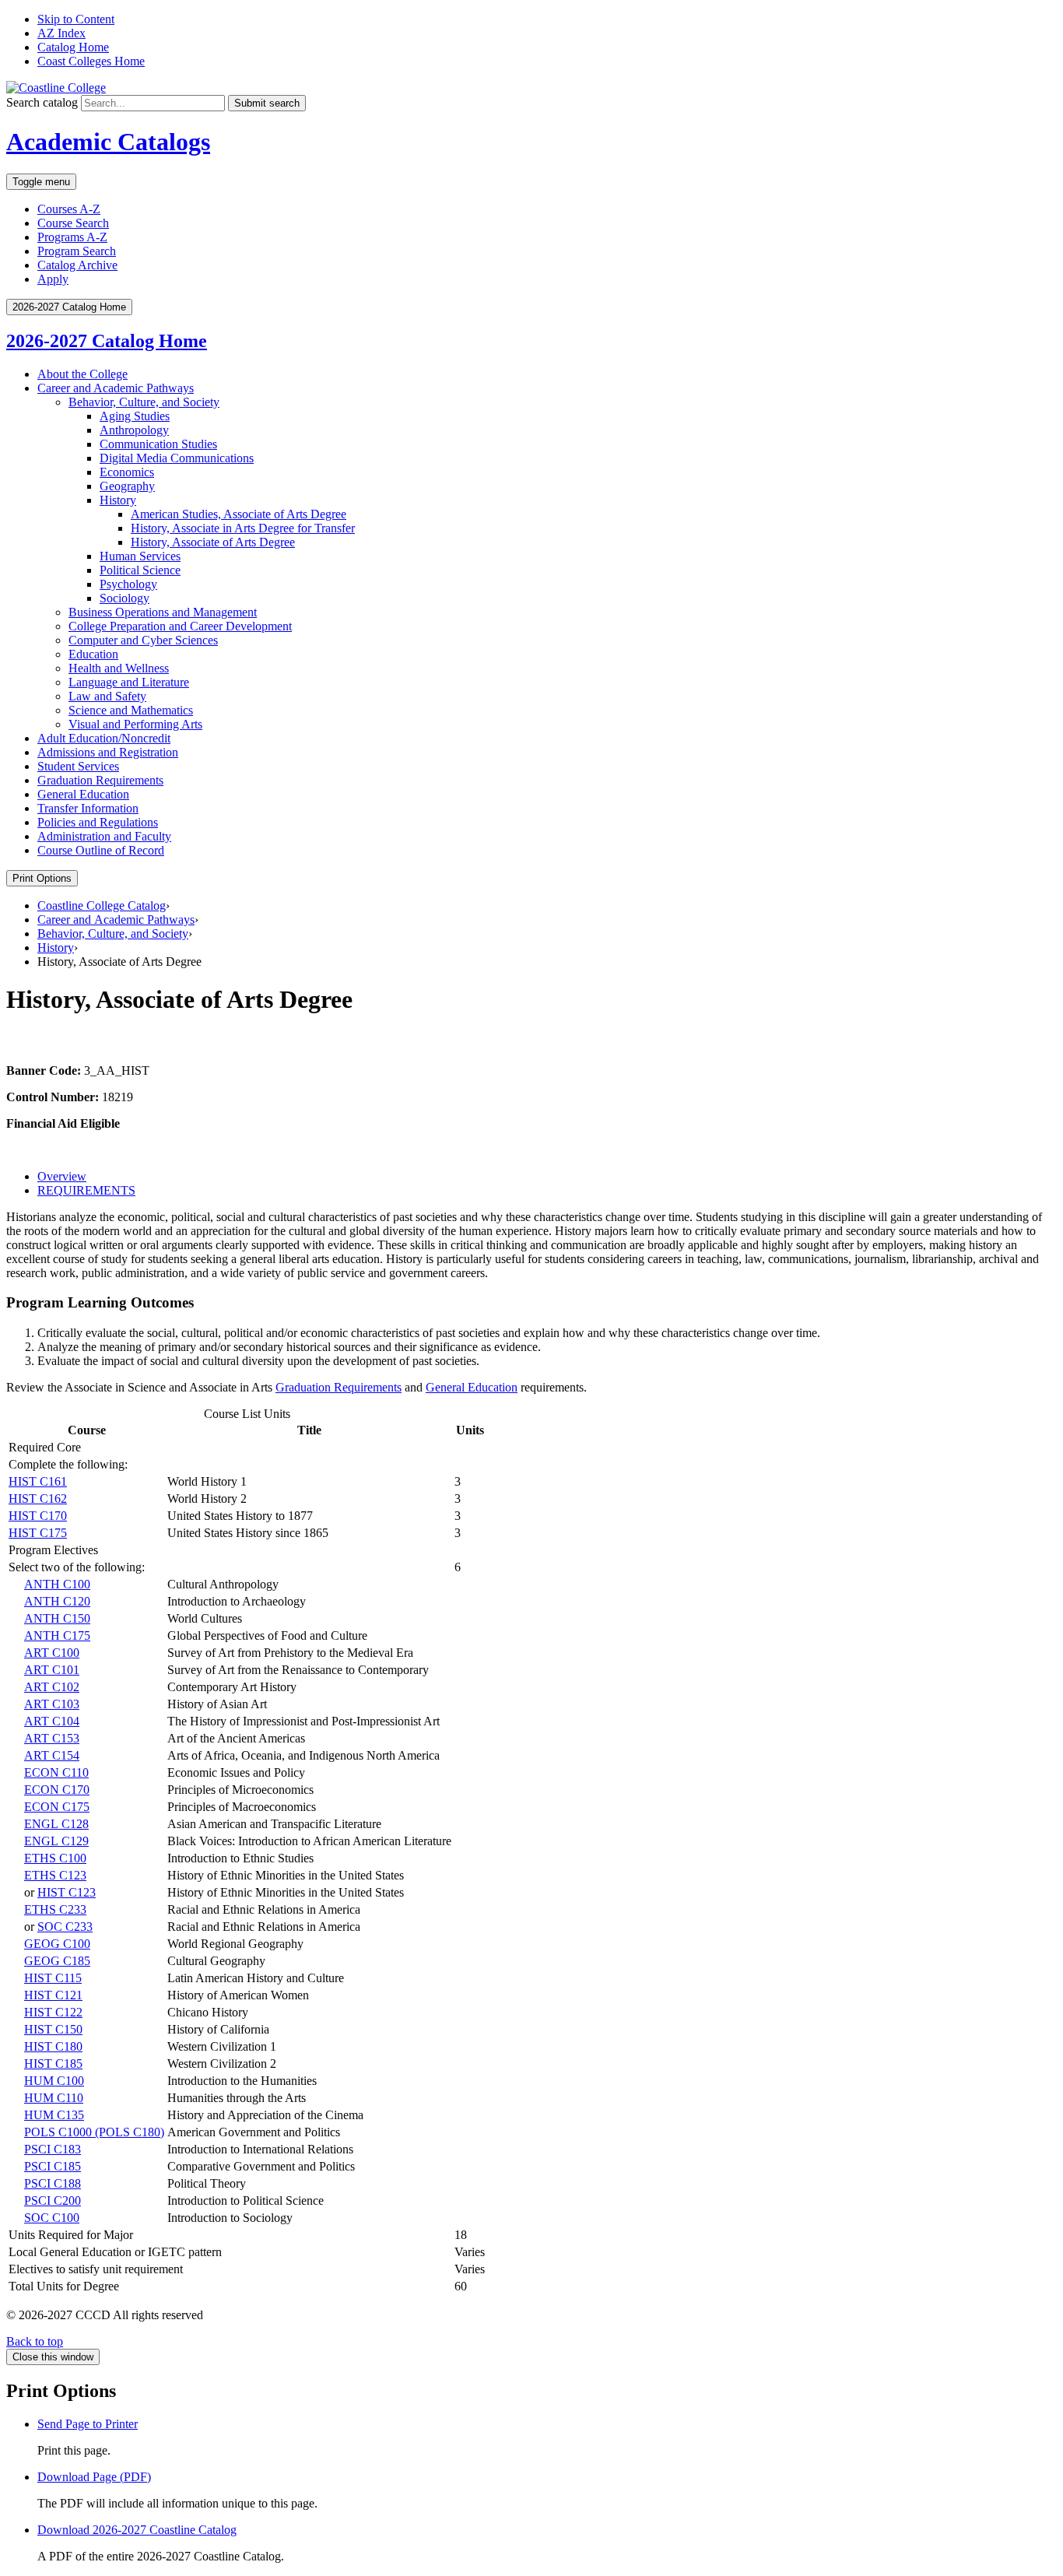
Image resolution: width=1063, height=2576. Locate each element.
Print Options (42, 878)
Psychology (128, 584)
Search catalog (42, 102)
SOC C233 (65, 1927)
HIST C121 (53, 1995)
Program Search (77, 251)
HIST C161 (38, 1481)
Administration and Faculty (104, 836)
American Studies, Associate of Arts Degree (239, 514)
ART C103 (52, 1704)
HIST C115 (53, 1978)
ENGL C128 (56, 1824)
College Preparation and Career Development (180, 626)
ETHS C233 (55, 1909)
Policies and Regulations (98, 822)
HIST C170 (38, 1516)
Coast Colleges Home (91, 61)
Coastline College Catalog (102, 905)
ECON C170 (57, 1790)
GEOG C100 (57, 1944)
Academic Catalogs (108, 142)
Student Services (78, 766)
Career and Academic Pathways (116, 388)
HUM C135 (54, 2115)
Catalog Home (73, 47)
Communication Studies (158, 444)
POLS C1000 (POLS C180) (94, 2132)
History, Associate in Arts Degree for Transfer (243, 528)
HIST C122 (53, 2012)
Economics (127, 472)
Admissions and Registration (108, 752)
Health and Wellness (119, 668)
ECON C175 (57, 1807)
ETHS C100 (55, 1858)
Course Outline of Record (101, 850)
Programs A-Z (72, 237)
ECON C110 (56, 1772)
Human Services (140, 556)
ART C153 (52, 1738)
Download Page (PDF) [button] (94, 2477)
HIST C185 (53, 2064)
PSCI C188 (53, 2183)
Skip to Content (76, 19)
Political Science (140, 570)
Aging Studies (135, 416)
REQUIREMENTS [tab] (86, 1190)
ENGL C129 (56, 1841)
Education (93, 654)
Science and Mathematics (131, 710)
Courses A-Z (69, 209)
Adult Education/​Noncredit (104, 738)
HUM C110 (54, 2098)
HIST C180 (53, 2046)
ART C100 (52, 1653)
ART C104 (52, 1721)
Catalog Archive (77, 265)
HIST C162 (38, 1499)
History (118, 500)
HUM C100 (54, 2081)
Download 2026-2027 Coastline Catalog (137, 2530)
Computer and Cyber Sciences (143, 640)
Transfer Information (88, 808)
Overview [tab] (62, 1176)
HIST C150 (53, 2029)
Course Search (73, 223)
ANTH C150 (57, 1618)
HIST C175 (38, 1533)
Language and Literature (129, 682)
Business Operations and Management (163, 612)
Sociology (125, 598)
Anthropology (134, 430)
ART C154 (52, 1755)
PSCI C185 (53, 2166)
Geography (127, 486)
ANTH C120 (57, 1601)
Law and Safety (107, 696)
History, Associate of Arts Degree (213, 542)
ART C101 (52, 1670)
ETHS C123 (55, 1875)
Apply (53, 279)
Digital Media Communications (177, 458)
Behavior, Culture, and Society (144, 402)
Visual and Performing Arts (135, 724)
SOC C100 (52, 2218)
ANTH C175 (57, 1635)
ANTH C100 (57, 1584)
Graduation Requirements (100, 780)
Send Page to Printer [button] (88, 2424)
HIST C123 (67, 1892)
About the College (82, 374)
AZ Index (61, 33)
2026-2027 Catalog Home (107, 341)
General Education (83, 794)
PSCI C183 (53, 2149)
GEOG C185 (57, 1961)
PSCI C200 (53, 2200)
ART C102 (52, 1687)
